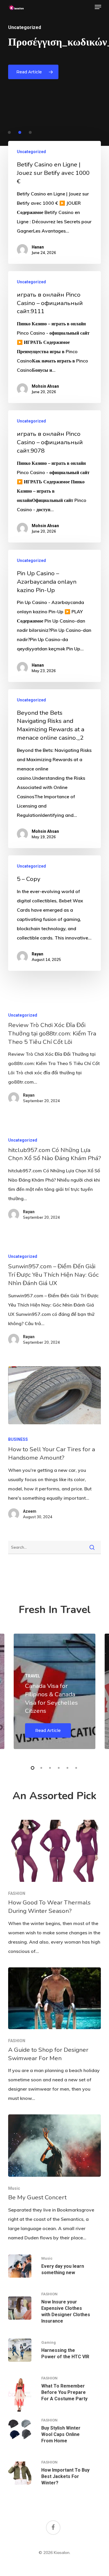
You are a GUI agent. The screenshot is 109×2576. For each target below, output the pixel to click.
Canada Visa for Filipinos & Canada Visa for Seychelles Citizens (51, 1698)
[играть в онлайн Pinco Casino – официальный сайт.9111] (55, 337)
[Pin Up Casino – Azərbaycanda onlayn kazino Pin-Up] (55, 616)
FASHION (17, 1893)
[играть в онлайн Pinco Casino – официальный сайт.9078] (55, 476)
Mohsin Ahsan (45, 386)
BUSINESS (18, 1439)
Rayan (37, 954)
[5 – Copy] (55, 913)
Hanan (38, 247)
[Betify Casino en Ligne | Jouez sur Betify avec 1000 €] (55, 202)
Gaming (49, 2342)
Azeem (30, 1511)
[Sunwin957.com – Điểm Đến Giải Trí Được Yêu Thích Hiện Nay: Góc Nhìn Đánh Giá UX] (55, 1301)
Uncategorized (31, 152)
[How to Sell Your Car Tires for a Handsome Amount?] (55, 1395)
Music (14, 2188)
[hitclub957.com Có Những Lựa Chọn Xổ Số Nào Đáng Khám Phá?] (55, 1181)
